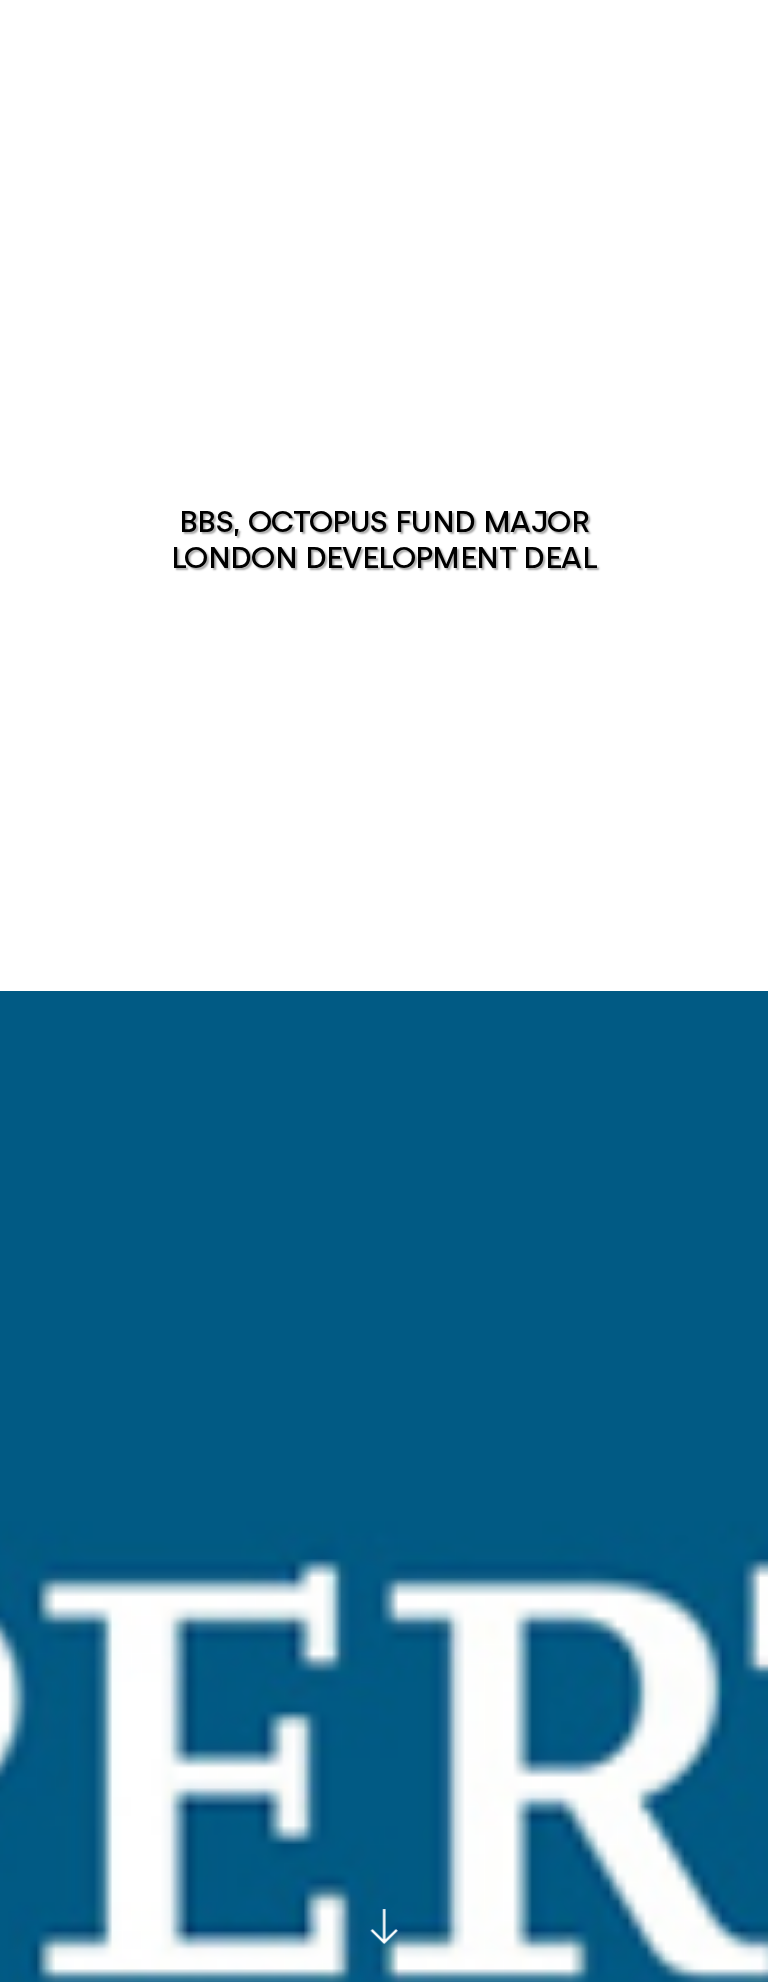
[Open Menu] (732, 82)
